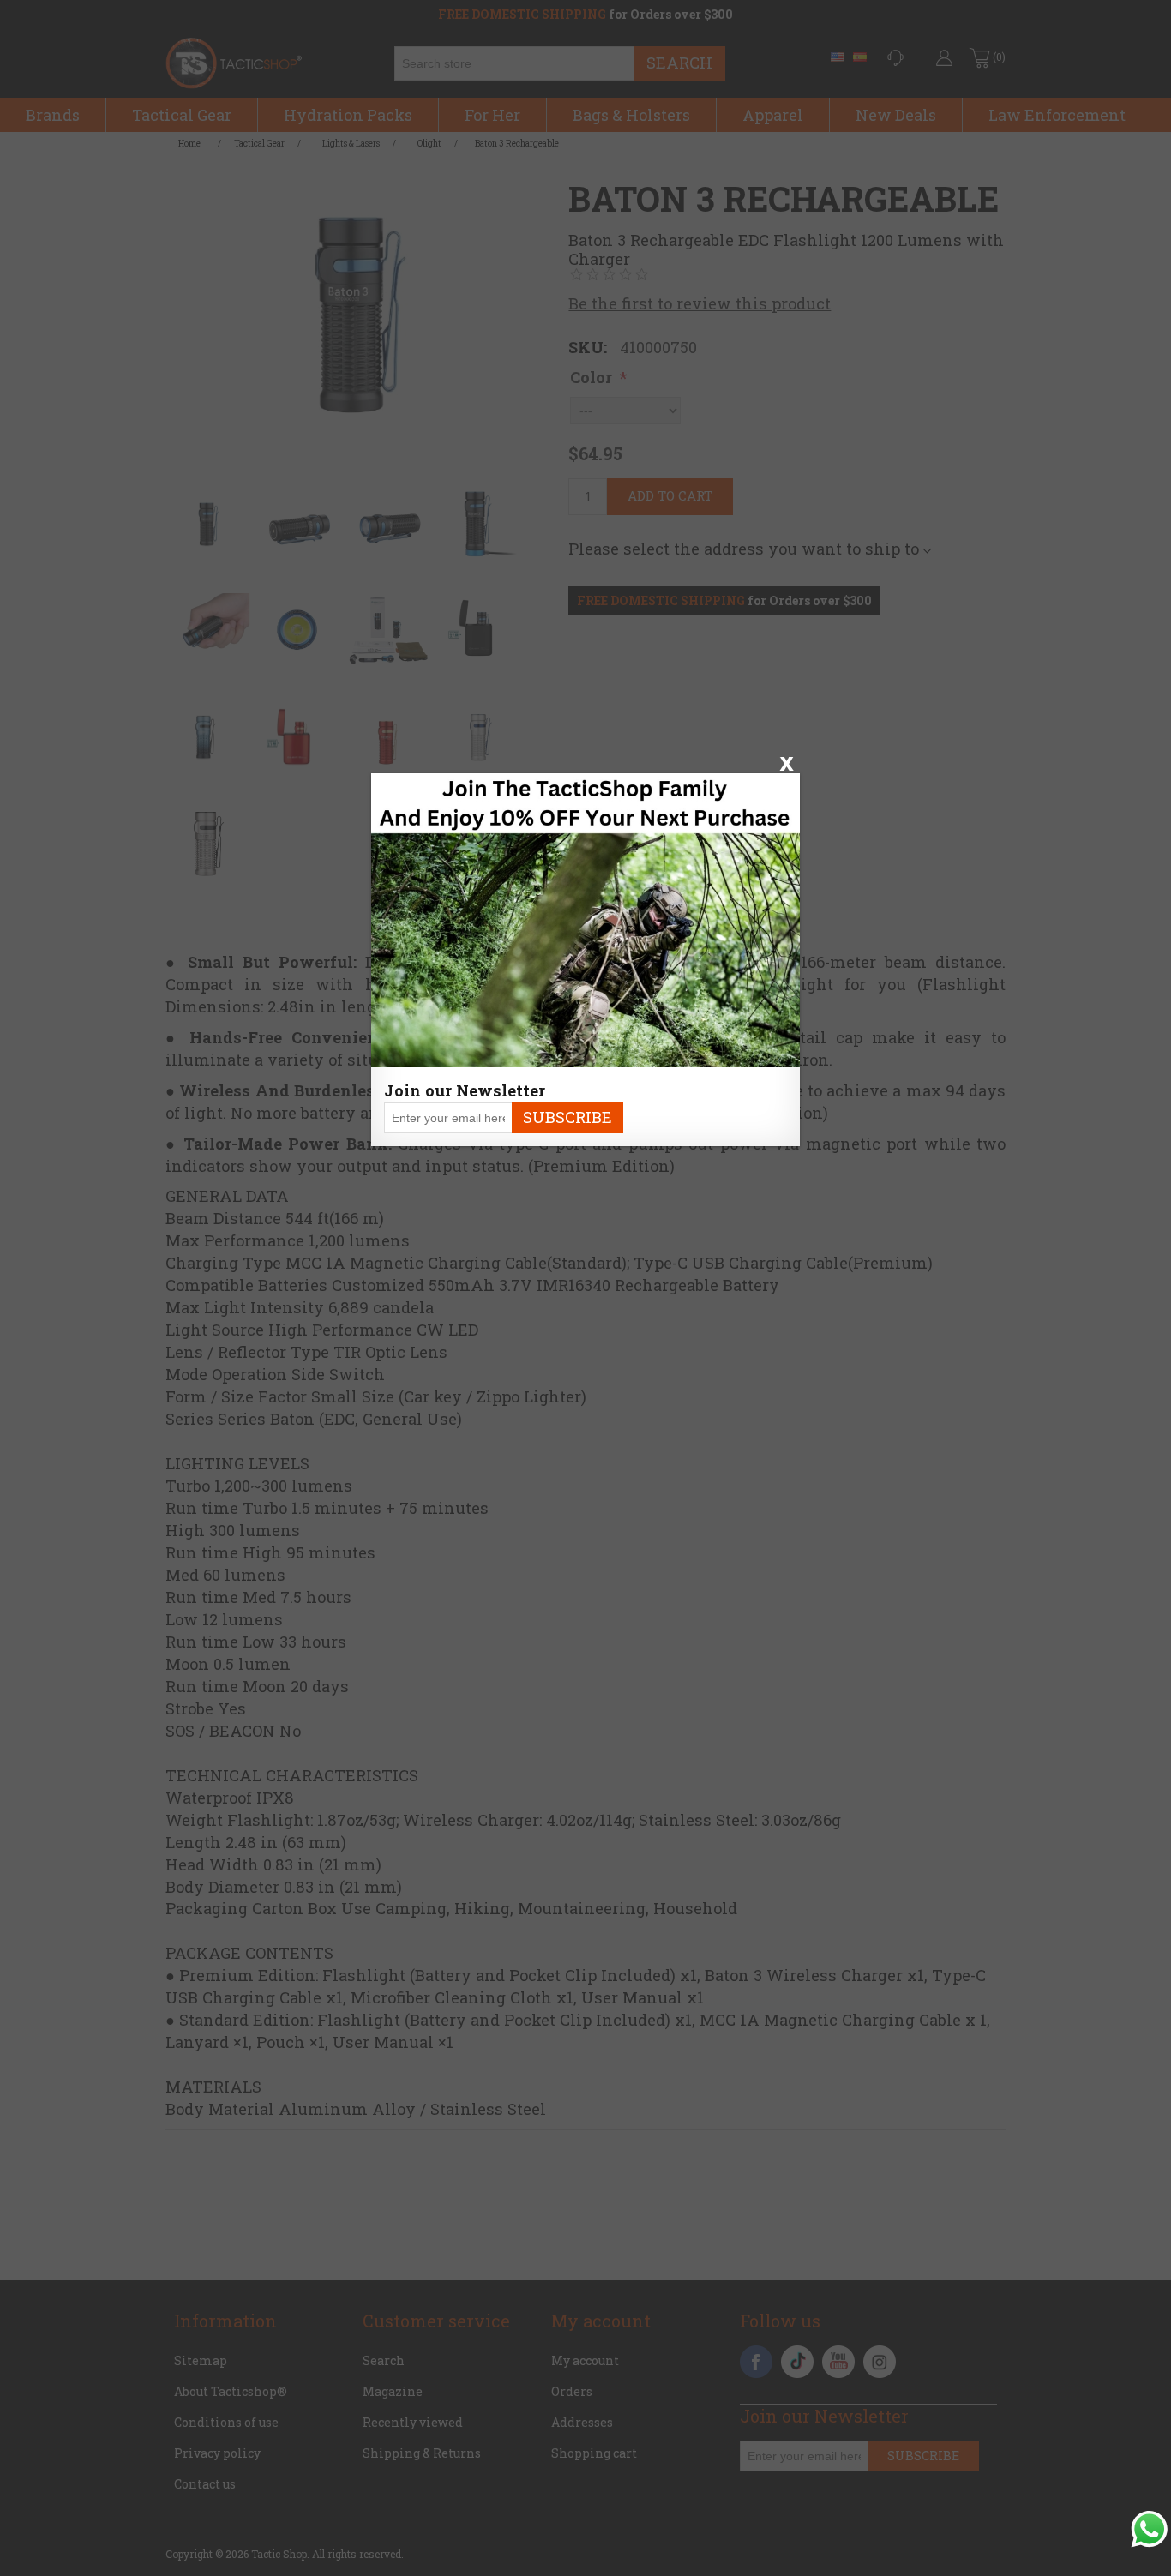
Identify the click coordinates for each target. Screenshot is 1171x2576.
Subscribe (567, 1117)
